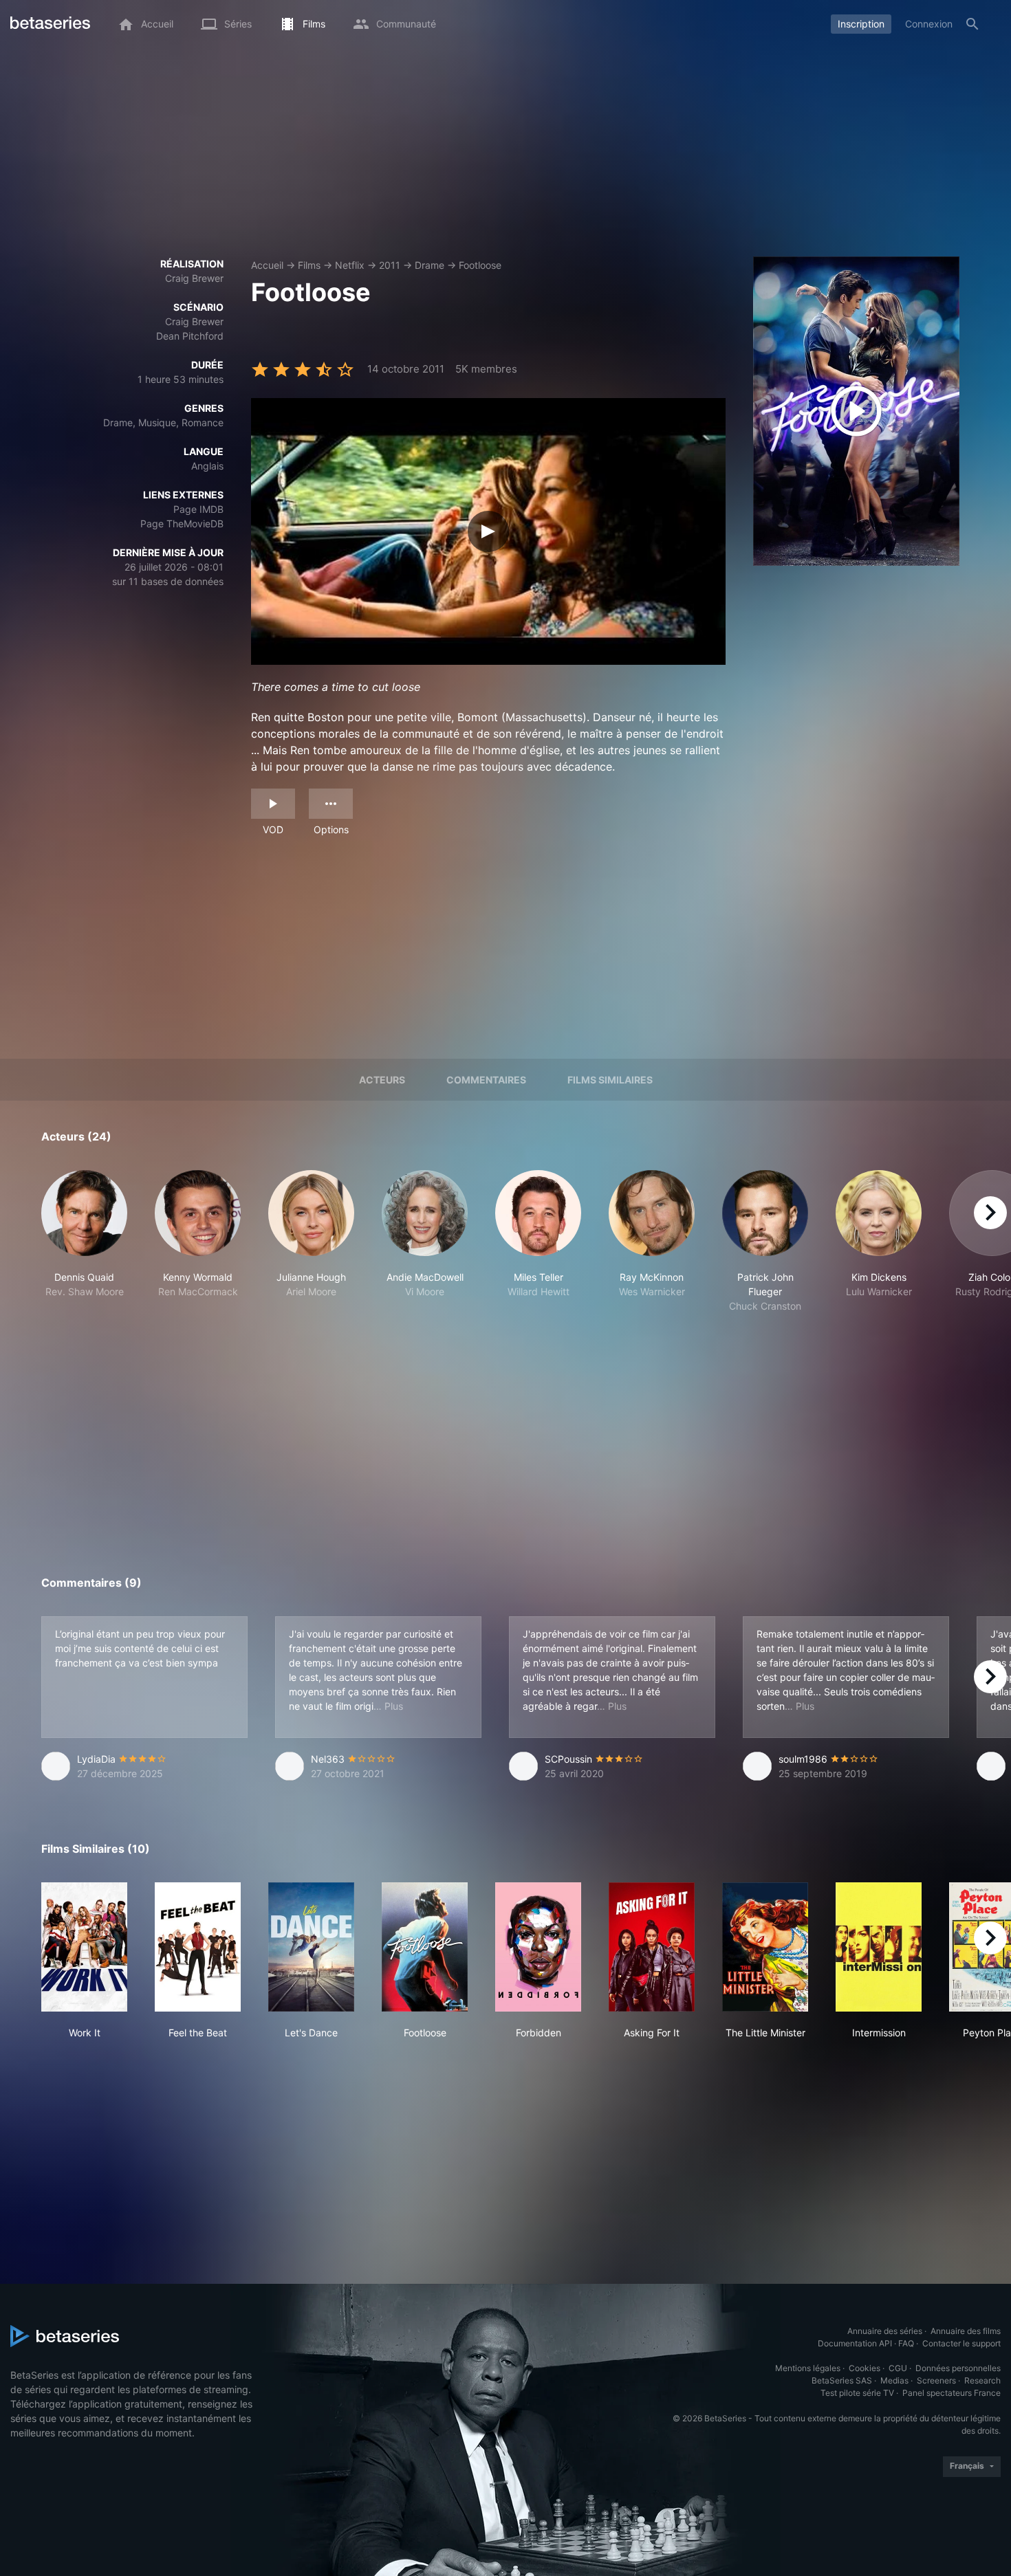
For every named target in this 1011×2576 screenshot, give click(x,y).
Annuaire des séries (885, 2331)
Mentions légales (808, 2368)
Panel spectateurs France (952, 2393)
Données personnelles (958, 2368)
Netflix (350, 265)
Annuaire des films (966, 2331)
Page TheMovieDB (182, 524)
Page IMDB (198, 509)
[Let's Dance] (311, 1947)
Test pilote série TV (857, 2393)
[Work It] (84, 1947)
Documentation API (855, 2343)
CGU (898, 2368)
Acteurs (382, 1080)
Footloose (480, 265)
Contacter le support (961, 2343)
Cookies (865, 2368)
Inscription (861, 24)
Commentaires (486, 1080)
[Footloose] (425, 1947)
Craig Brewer (194, 278)
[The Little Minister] (765, 1947)
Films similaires (610, 1080)
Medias (894, 2380)
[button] (84, 1242)
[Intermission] (879, 1947)
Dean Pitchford (190, 336)
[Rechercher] (972, 24)
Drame (430, 265)
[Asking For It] (652, 1947)
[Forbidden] (538, 1947)
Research (982, 2380)
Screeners (936, 2380)
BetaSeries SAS (842, 2380)
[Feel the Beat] (198, 1947)
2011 (390, 265)
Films (309, 265)
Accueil (267, 265)
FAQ (906, 2343)
